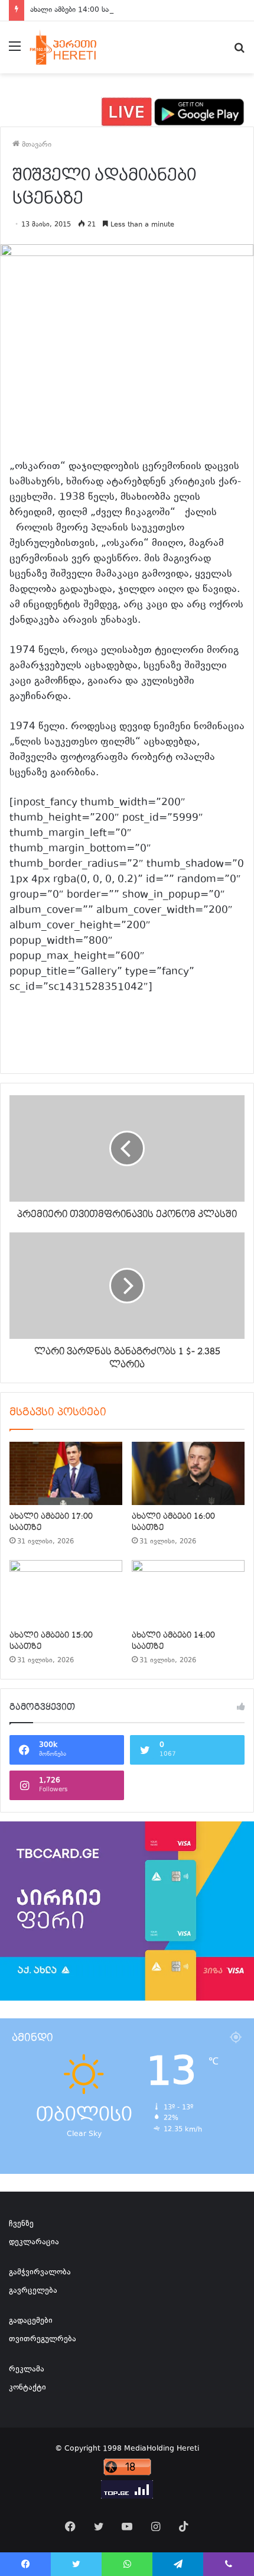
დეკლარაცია (34, 2242)
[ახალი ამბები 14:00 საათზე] (188, 1592)
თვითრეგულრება (43, 2339)
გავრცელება (33, 2291)
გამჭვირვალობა (40, 2273)
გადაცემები (31, 2321)
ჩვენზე (21, 2224)
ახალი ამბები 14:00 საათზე (78, 10)
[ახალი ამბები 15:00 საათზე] (66, 1592)
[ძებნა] (239, 52)
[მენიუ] (15, 52)
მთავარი (35, 145)
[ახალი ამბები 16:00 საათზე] (188, 1474)
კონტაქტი (27, 2388)
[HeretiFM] (73, 47)
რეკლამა (27, 2370)
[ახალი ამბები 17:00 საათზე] (66, 1474)
